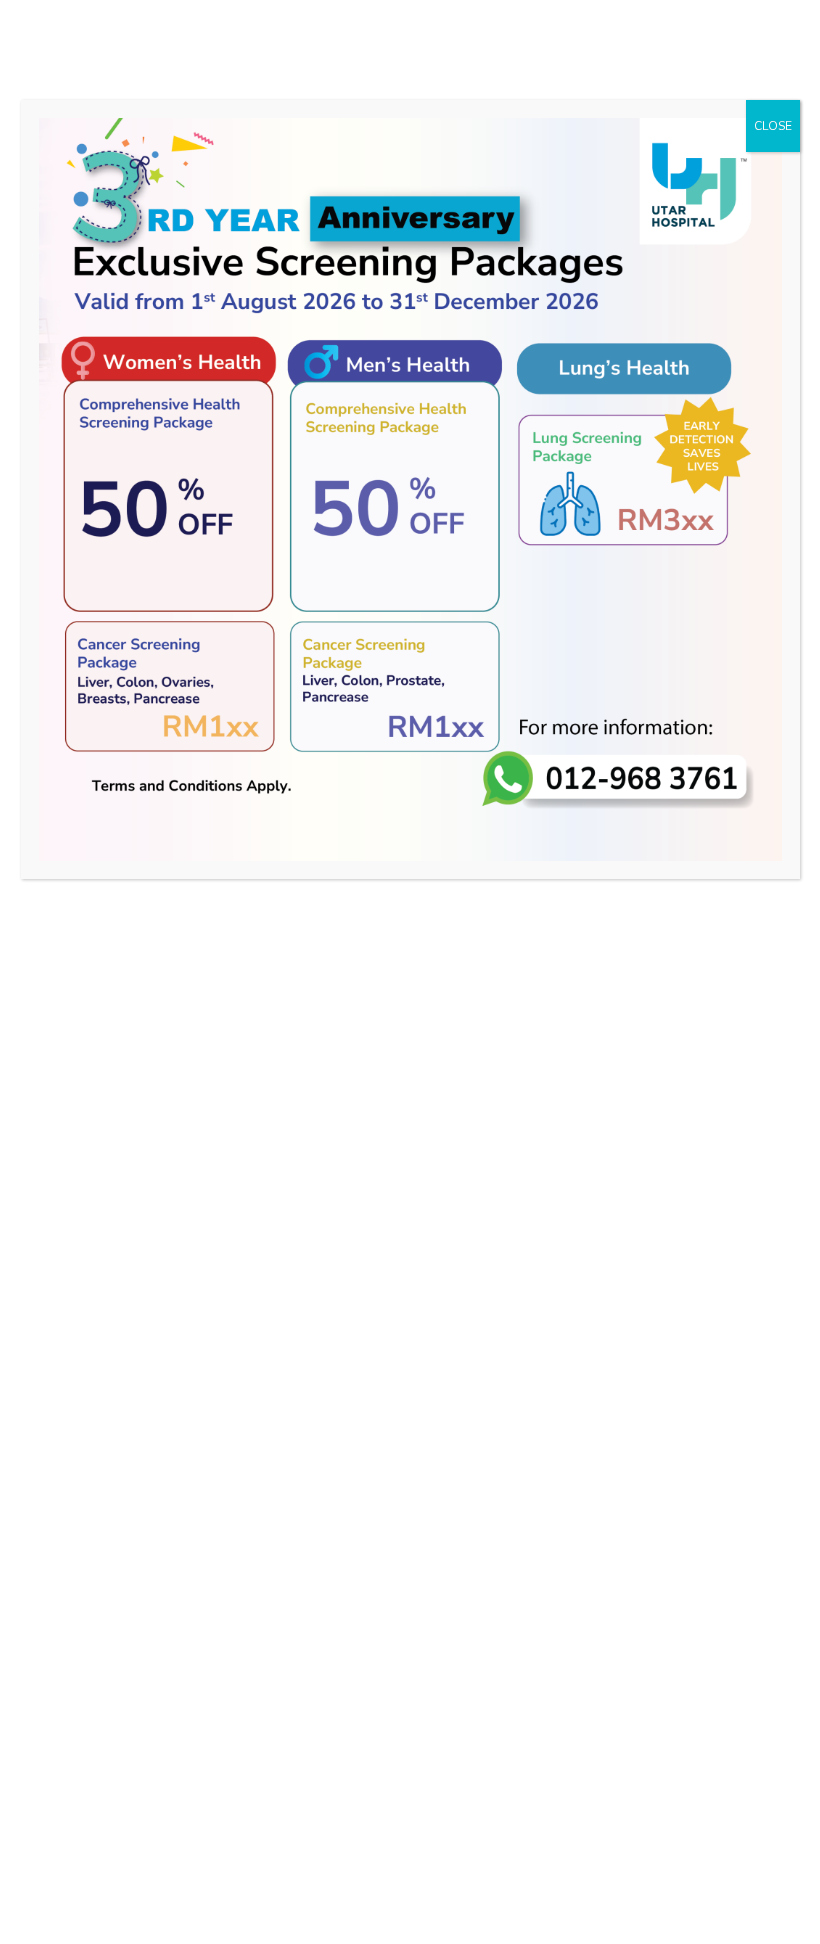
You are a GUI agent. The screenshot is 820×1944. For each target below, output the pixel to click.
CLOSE (773, 126)
